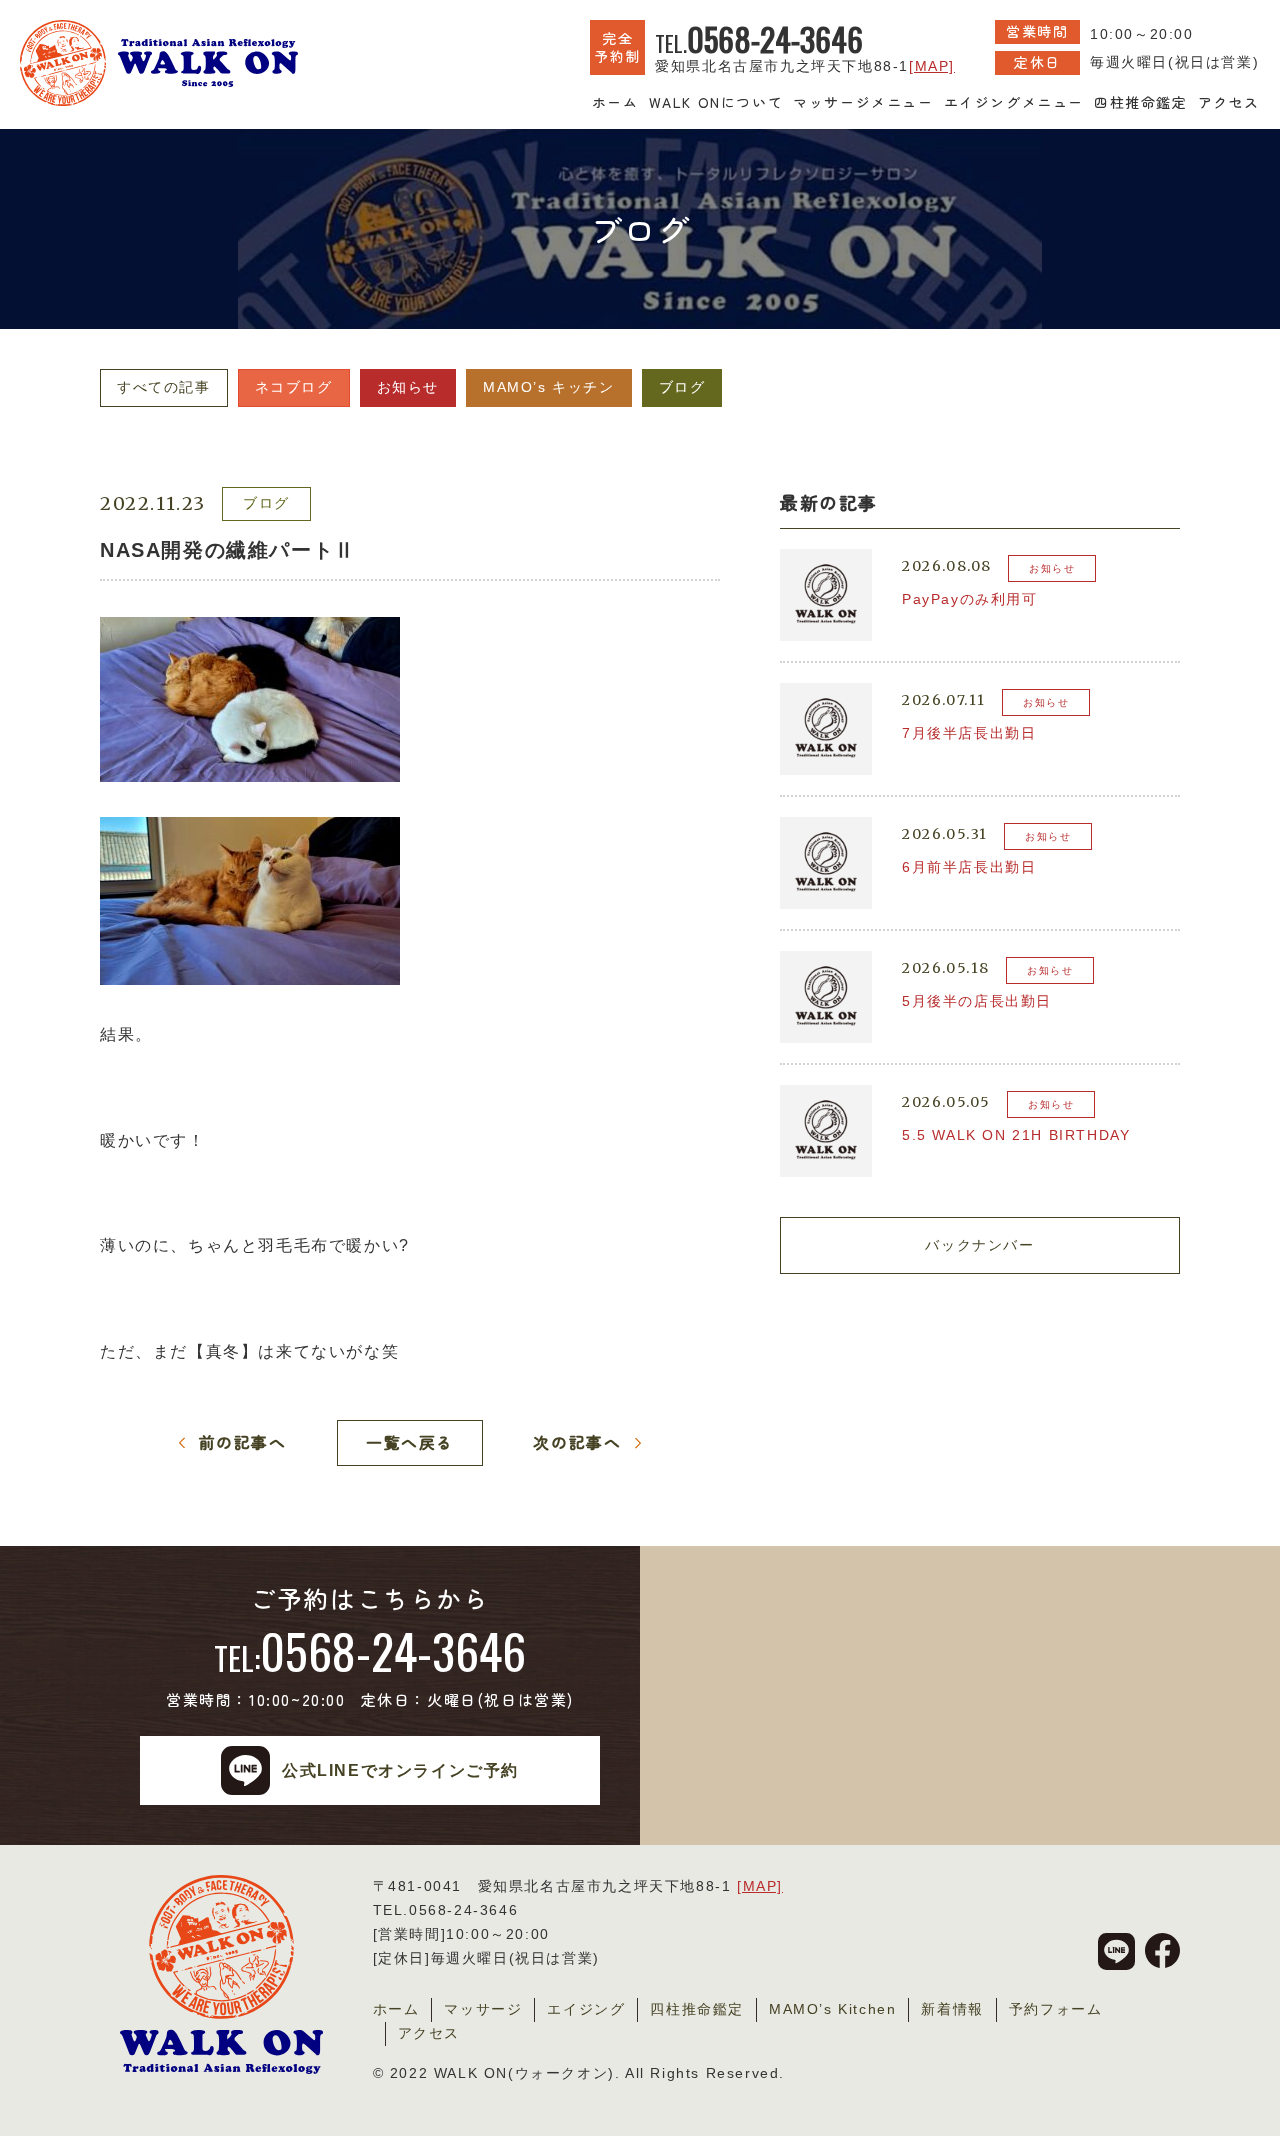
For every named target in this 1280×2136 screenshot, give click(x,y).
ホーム (615, 102)
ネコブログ (294, 387)
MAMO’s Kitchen (832, 2009)
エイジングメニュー (1014, 102)
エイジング (586, 2009)
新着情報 (952, 2009)
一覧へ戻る (410, 1442)
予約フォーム (1056, 2009)
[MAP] (932, 66)
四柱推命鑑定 (1141, 102)
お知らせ (408, 387)
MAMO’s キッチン (549, 387)
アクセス (1229, 102)
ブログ (682, 387)
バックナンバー (979, 1245)
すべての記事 (164, 387)
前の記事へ (243, 1442)
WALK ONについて (716, 102)
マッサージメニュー (863, 102)
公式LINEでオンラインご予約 (400, 1770)
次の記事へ (577, 1442)
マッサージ (483, 2009)
